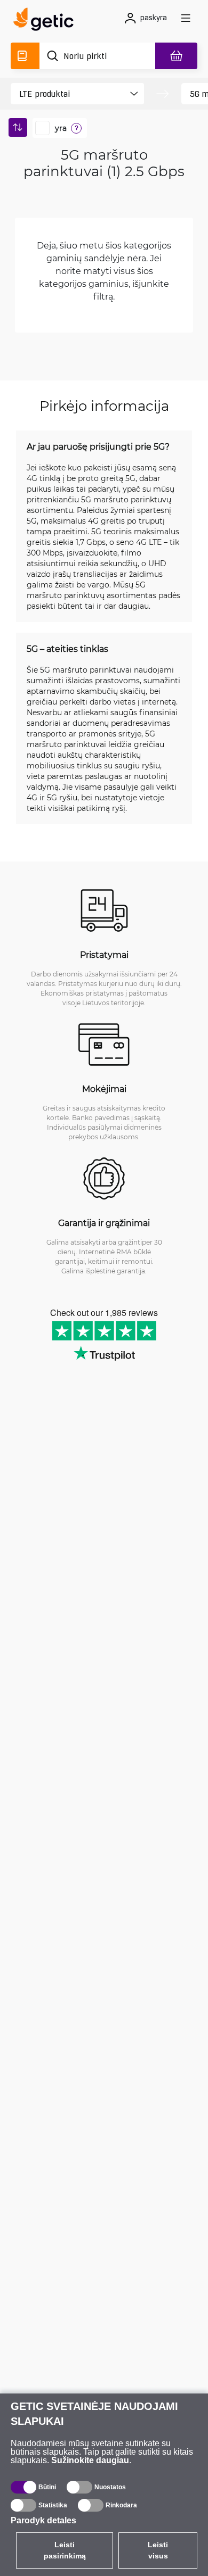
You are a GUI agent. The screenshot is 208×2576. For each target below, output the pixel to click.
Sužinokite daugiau (90, 2460)
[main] (47, 21)
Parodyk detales (43, 2520)
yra (61, 128)
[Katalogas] (25, 56)
